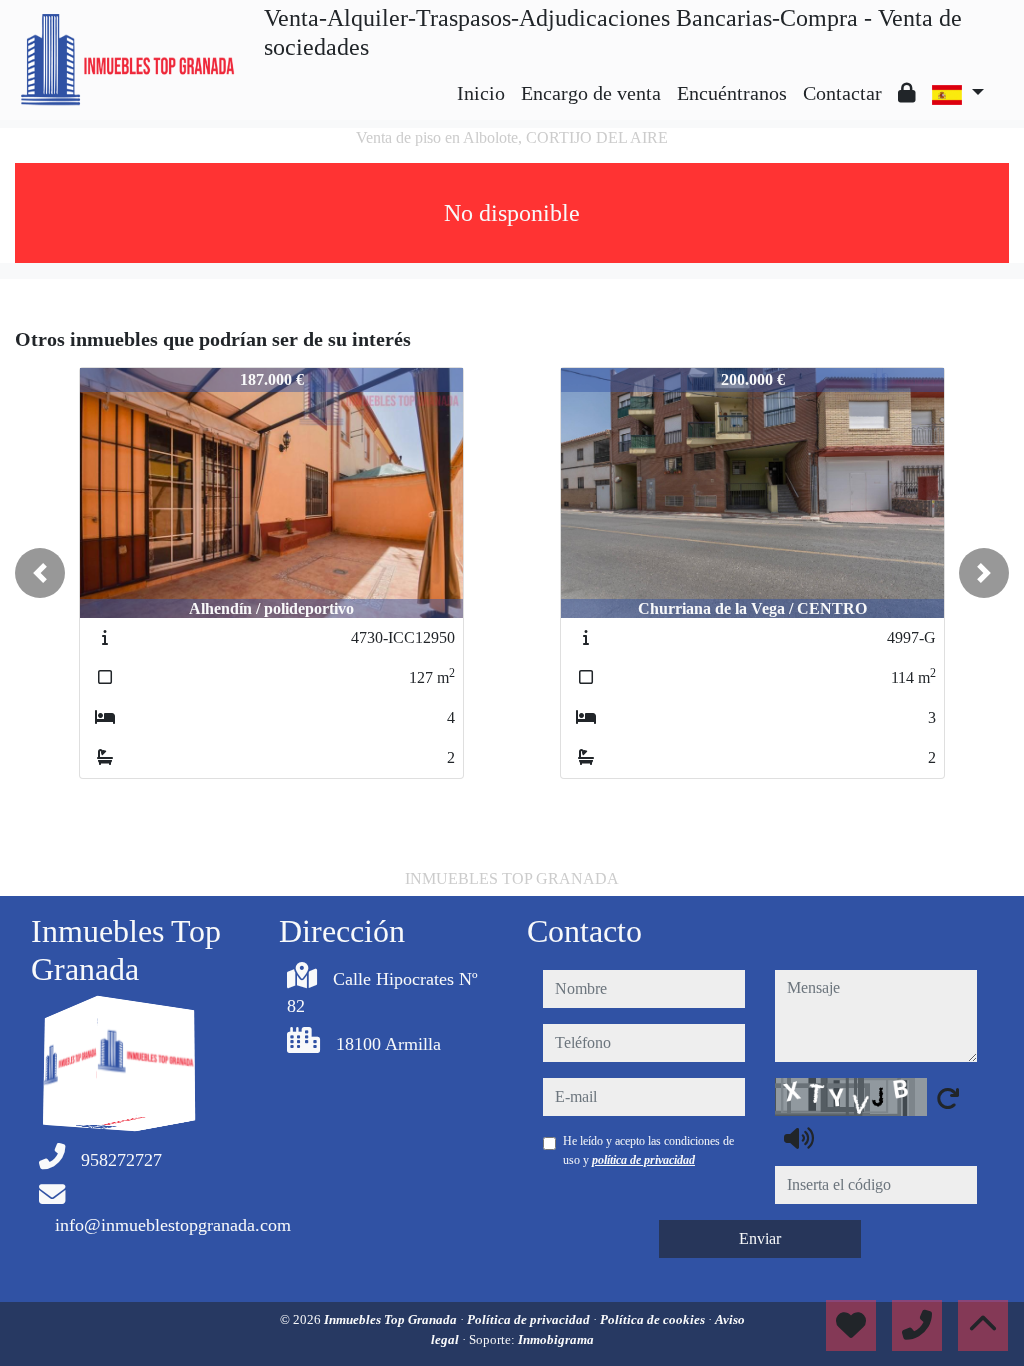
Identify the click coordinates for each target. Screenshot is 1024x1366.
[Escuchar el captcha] (799, 1138)
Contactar (842, 93)
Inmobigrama (556, 1339)
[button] (40, 573)
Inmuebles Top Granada (392, 1319)
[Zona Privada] (907, 93)
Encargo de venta (591, 93)
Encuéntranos (732, 93)
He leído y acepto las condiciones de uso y (648, 1150)
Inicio (481, 93)
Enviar (760, 1238)
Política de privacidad (530, 1319)
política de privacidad (643, 1160)
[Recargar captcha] (948, 1098)
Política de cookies (654, 1319)
